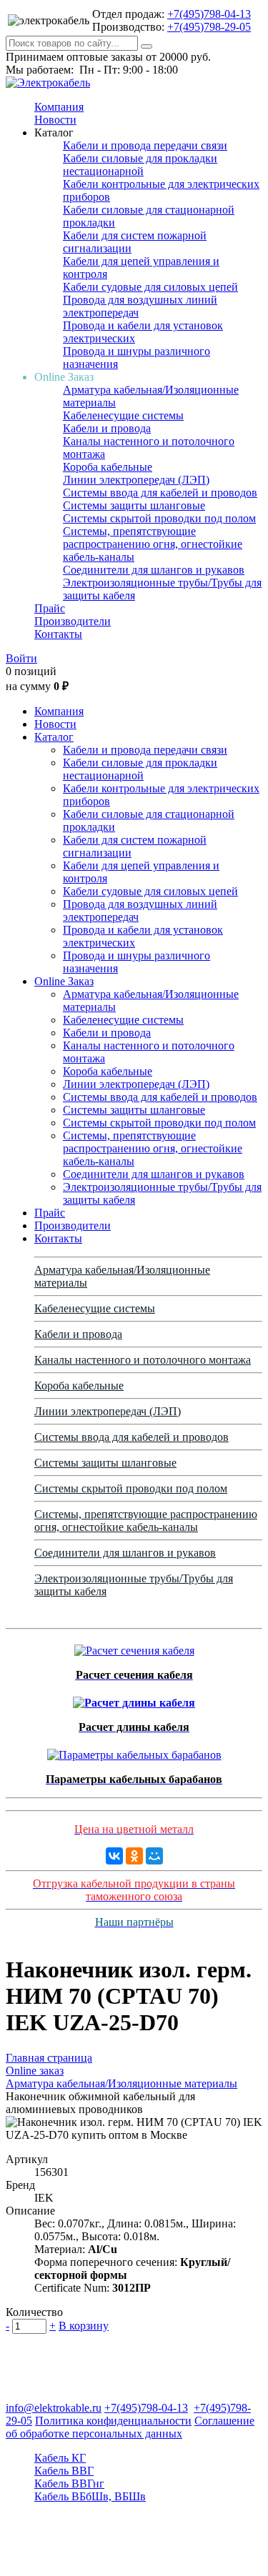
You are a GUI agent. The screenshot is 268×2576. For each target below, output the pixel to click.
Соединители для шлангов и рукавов (154, 570)
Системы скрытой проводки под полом (159, 518)
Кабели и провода (107, 428)
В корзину (84, 2326)
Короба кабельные (108, 467)
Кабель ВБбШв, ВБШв (90, 2496)
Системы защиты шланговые (134, 505)
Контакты (58, 634)
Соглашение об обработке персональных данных (130, 2427)
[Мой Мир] (154, 1856)
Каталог (54, 737)
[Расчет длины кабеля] (134, 1699)
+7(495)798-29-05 (209, 27)
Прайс (50, 608)
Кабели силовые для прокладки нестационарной (140, 165)
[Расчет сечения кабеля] (134, 1647)
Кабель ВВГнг (69, 2483)
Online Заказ (64, 981)
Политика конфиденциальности (113, 2421)
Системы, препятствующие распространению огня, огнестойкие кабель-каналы (153, 544)
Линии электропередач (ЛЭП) (136, 480)
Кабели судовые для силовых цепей (150, 287)
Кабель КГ (60, 2458)
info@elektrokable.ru (54, 2408)
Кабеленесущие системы (123, 415)
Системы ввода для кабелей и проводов (160, 493)
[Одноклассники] (134, 1856)
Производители (73, 621)
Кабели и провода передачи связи (145, 145)
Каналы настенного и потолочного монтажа (143, 1360)
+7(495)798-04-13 (209, 14)
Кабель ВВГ (64, 2471)
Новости (55, 120)
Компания (59, 107)
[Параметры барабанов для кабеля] (134, 1751)
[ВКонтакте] (114, 1856)
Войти (21, 658)
